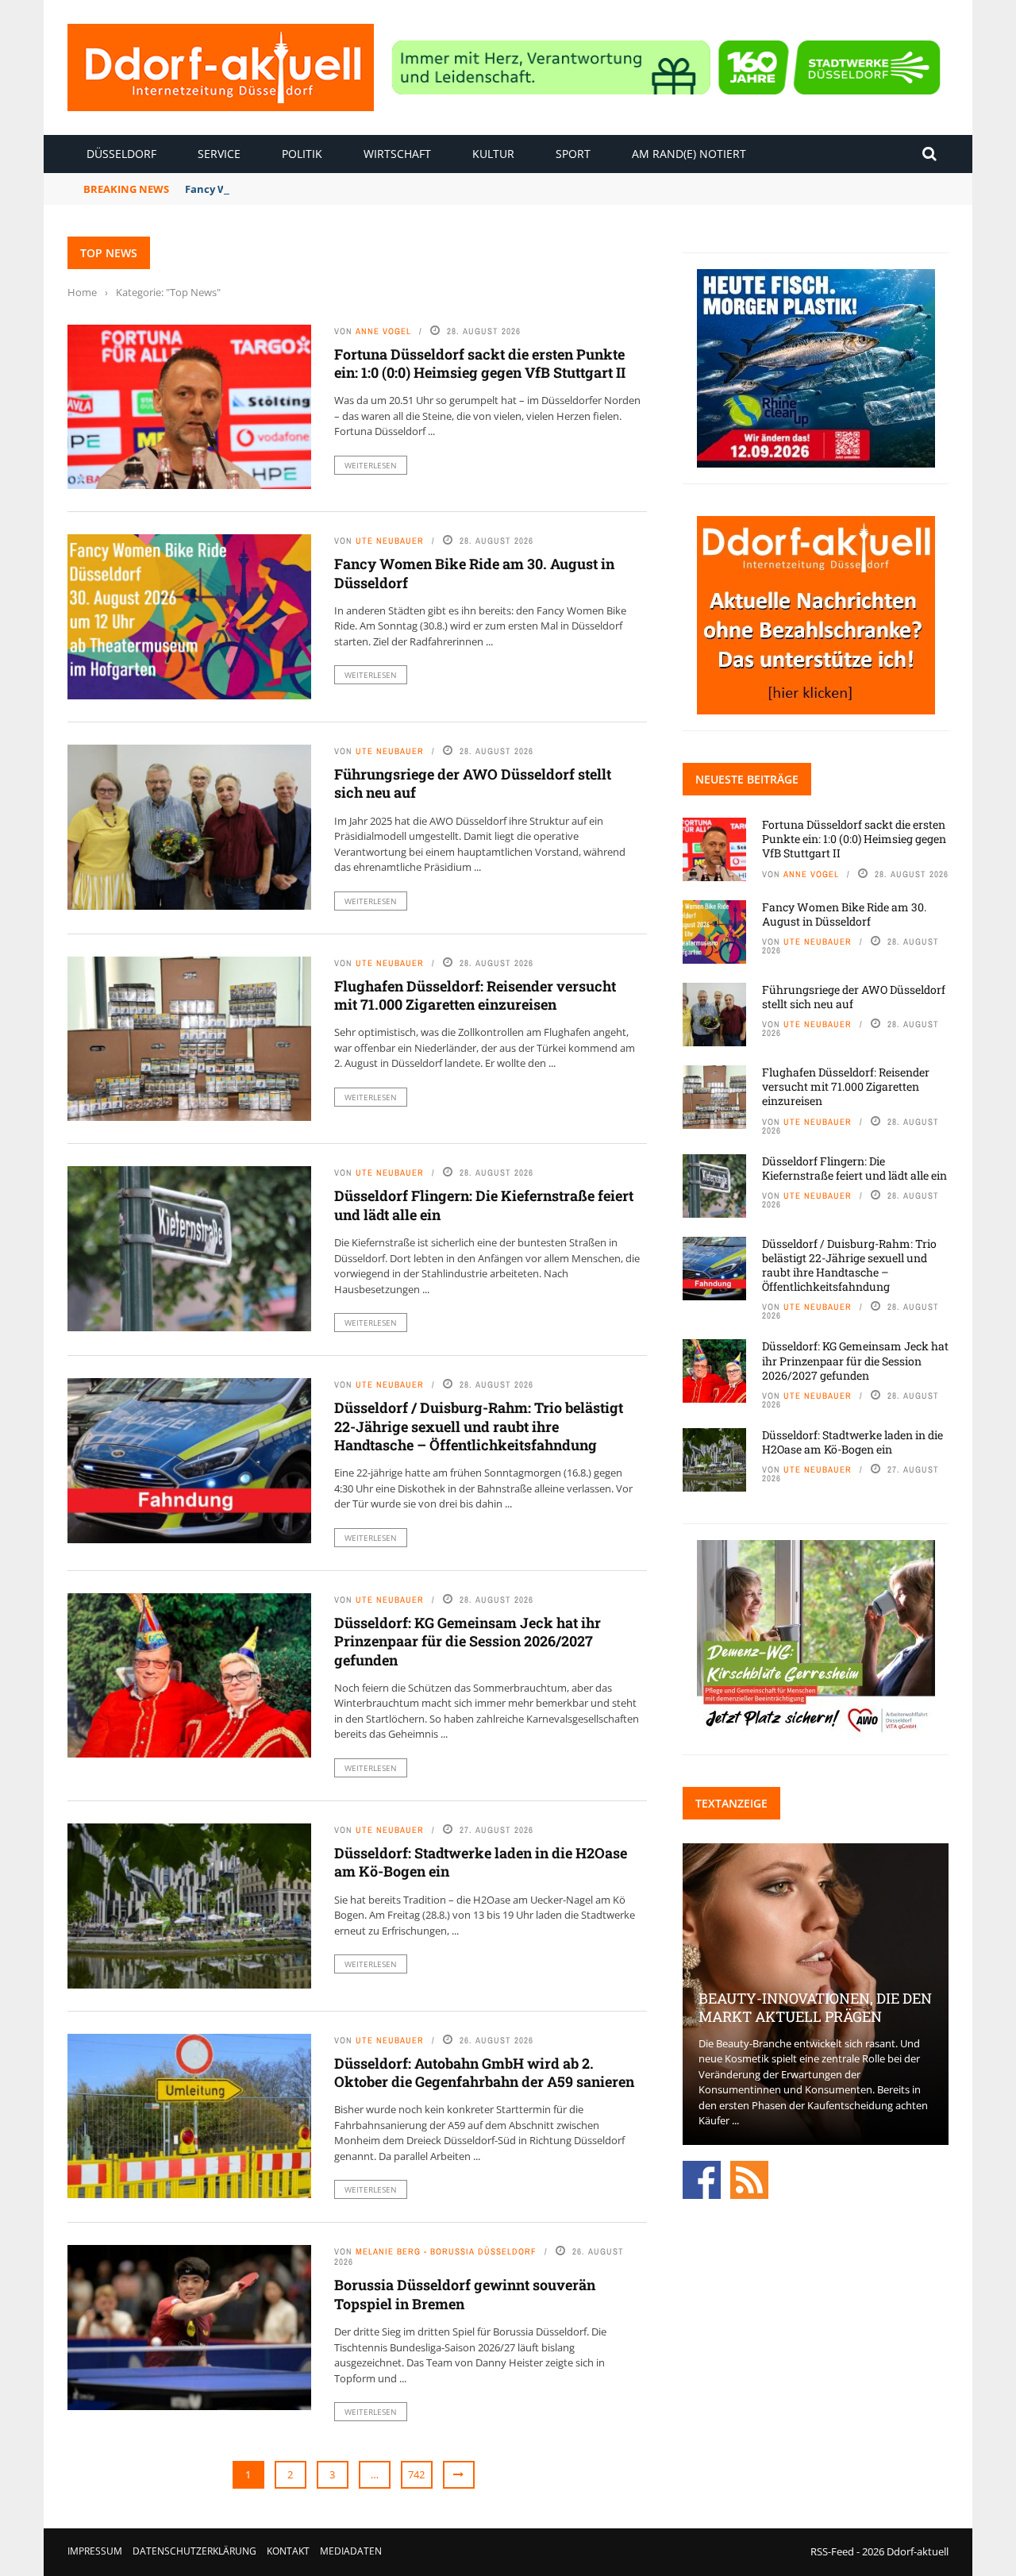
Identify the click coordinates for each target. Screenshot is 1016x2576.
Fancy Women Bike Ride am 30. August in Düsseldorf (319, 189)
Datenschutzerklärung (194, 2551)
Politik (302, 154)
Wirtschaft (397, 154)
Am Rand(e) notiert (689, 154)
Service (219, 154)
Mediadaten (351, 2551)
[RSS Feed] (749, 2178)
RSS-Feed (832, 2551)
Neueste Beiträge (747, 779)
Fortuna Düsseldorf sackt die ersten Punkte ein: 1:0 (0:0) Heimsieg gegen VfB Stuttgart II (480, 363)
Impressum (95, 2551)
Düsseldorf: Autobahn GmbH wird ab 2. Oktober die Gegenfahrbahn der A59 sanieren (484, 2072)
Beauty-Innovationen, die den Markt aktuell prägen (815, 2007)
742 (416, 2474)
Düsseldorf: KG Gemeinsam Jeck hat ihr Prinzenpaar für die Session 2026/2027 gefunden (468, 1641)
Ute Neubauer (390, 541)
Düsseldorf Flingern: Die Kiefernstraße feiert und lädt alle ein (484, 1205)
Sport (573, 154)
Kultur (493, 154)
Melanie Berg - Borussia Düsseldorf (446, 2251)
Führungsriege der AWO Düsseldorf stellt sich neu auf (473, 783)
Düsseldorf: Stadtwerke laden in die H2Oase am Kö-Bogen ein (481, 1862)
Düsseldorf (121, 154)
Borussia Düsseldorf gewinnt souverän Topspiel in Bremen (465, 2294)
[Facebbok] (702, 2178)
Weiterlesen (371, 465)
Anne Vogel (383, 331)
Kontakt (288, 2551)
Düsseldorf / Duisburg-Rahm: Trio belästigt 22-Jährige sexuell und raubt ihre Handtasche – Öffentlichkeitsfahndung (479, 1426)
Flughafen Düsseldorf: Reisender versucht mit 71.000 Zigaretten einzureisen (475, 995)
